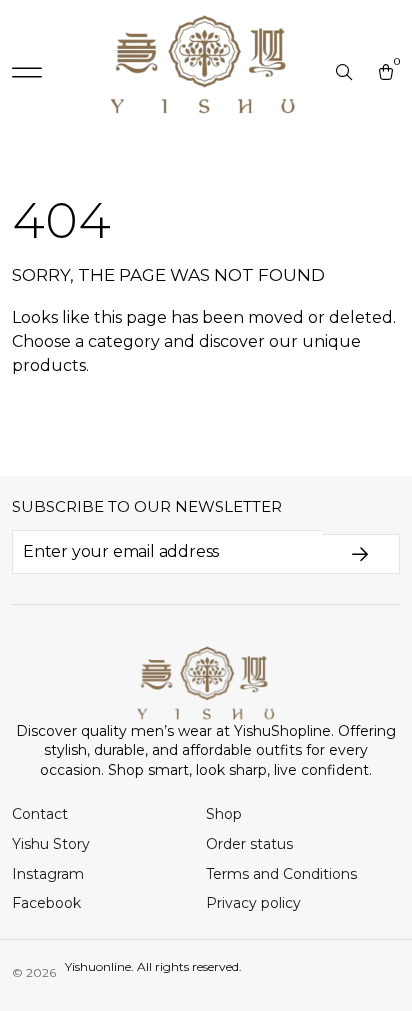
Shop (224, 814)
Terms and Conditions (281, 874)
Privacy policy (253, 903)
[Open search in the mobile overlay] (346, 73)
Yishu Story (51, 844)
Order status (249, 844)
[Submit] (361, 554)
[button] (27, 73)
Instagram (48, 874)
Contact (40, 814)
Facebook (46, 903)
